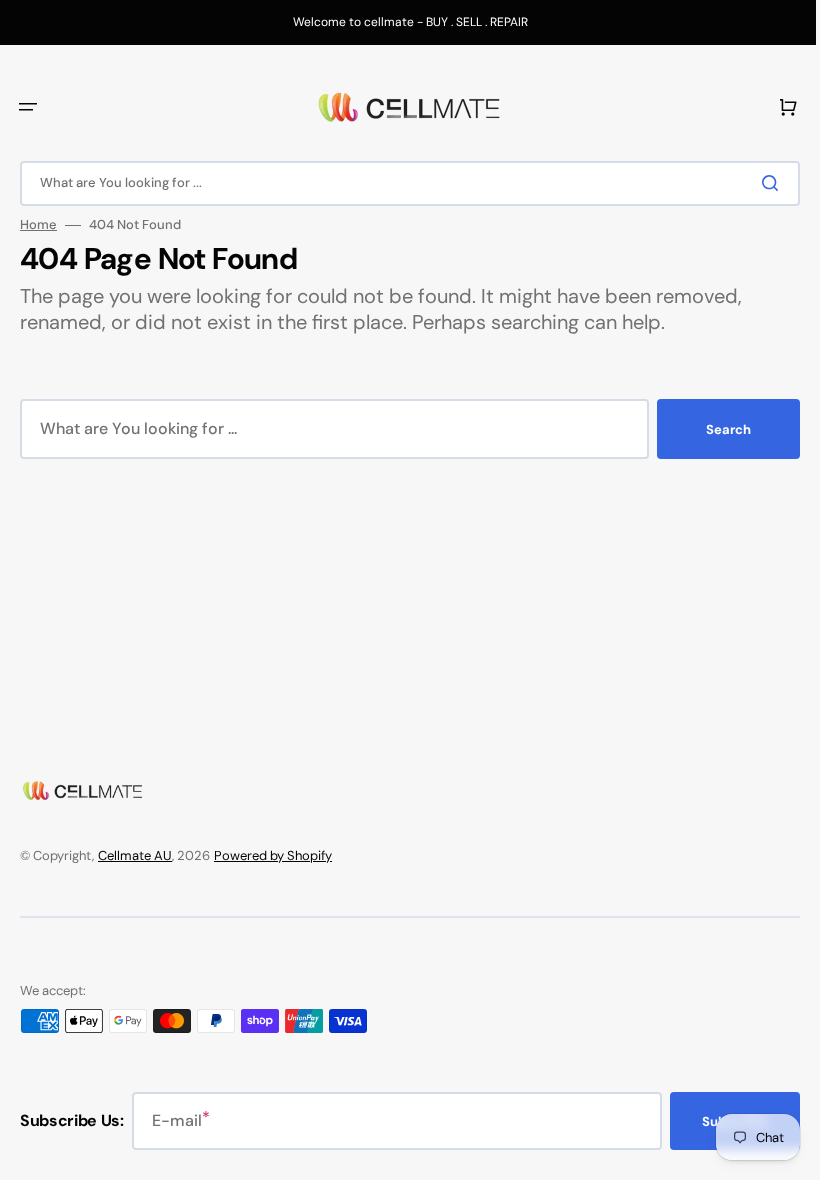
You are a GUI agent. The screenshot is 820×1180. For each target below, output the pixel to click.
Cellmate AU (135, 855)
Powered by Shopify (273, 855)
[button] (28, 107)
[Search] (759, 183)
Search (713, 429)
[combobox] (402, 183)
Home (38, 225)
